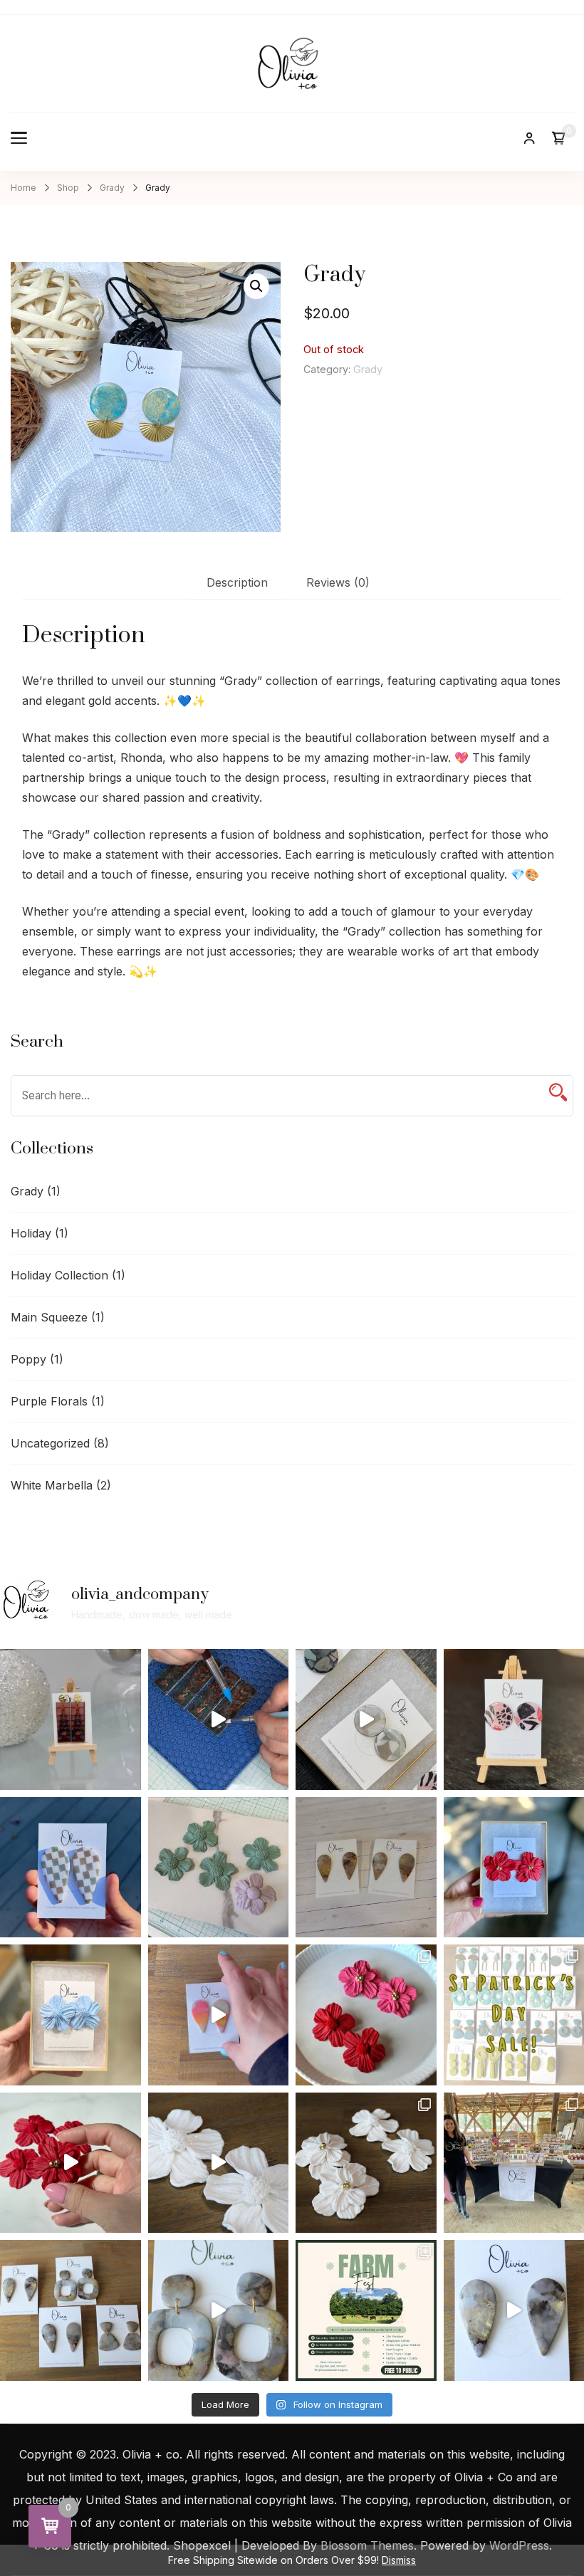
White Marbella (52, 1485)
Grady (368, 369)
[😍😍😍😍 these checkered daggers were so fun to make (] (71, 1868)
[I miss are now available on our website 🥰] (71, 2310)
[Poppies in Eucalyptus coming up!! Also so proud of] (219, 1868)
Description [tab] (237, 582)
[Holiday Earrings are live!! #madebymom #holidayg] (219, 1719)
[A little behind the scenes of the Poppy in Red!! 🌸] (71, 2163)
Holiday (31, 1233)
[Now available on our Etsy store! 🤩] (219, 2015)
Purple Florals (49, 1401)
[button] (256, 286)
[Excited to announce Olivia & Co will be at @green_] (366, 2310)
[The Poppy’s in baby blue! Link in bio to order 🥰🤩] (71, 2015)
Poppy (28, 1359)
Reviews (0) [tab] (338, 582)
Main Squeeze (49, 1317)
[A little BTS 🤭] (219, 2163)
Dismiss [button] (399, 2560)
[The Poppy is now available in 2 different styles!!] (366, 2015)
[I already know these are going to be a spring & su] (366, 2163)
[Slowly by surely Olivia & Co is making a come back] (366, 1868)
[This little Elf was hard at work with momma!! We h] (366, 1719)
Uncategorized (50, 1443)
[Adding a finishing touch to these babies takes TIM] (219, 2310)
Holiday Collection (59, 1275)
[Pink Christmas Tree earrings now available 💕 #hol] (71, 1719)
